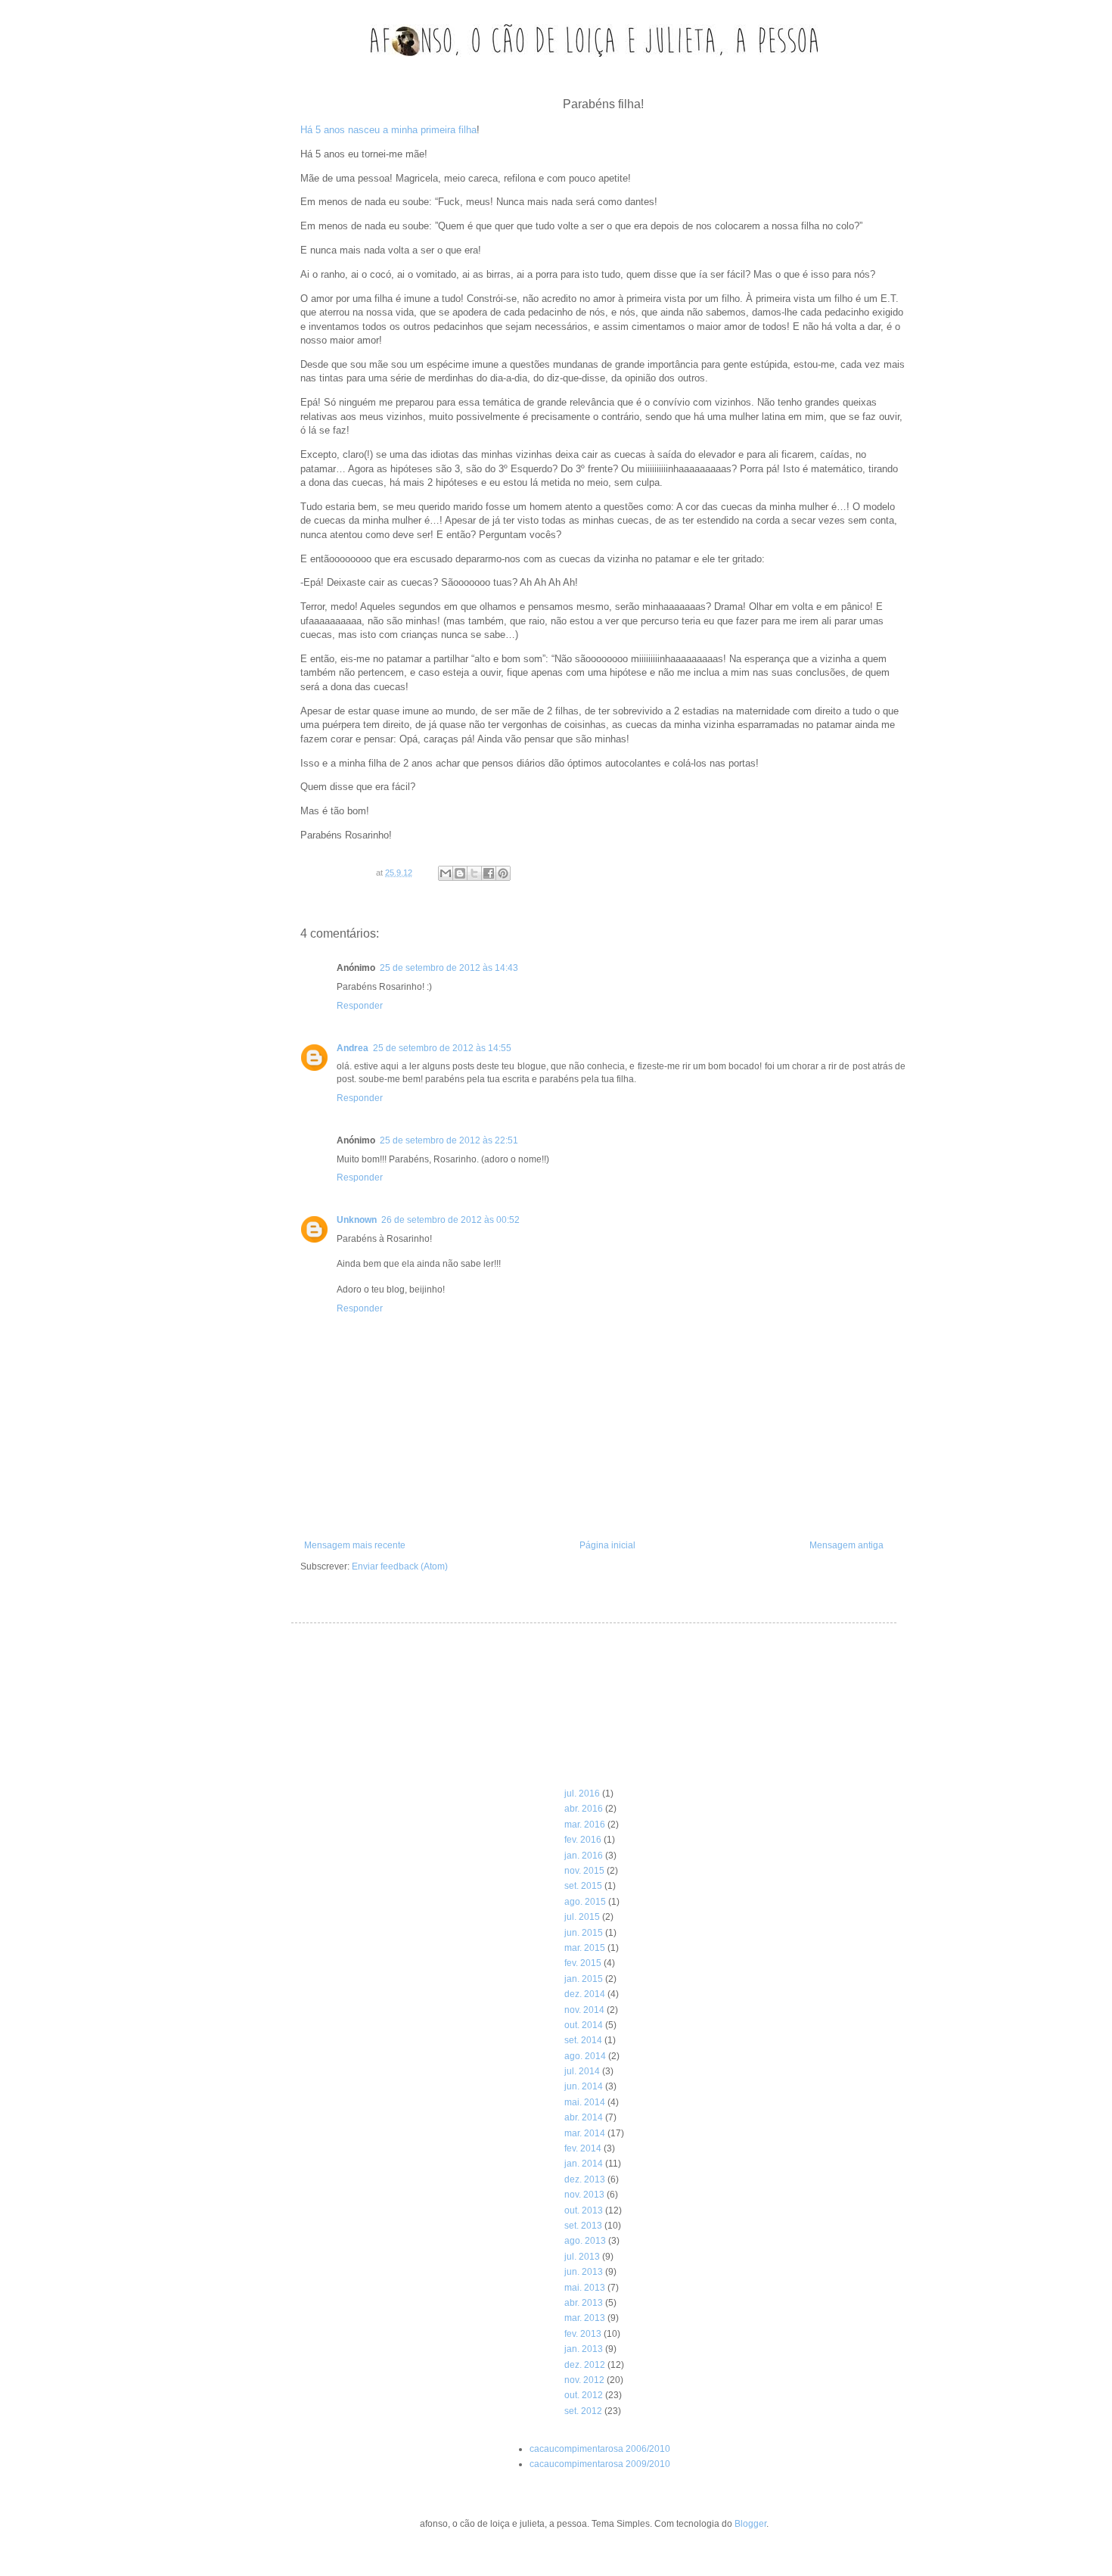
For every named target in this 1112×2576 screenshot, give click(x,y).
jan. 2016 (584, 1856)
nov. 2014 (584, 2010)
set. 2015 (583, 1886)
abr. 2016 (584, 1809)
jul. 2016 (582, 1794)
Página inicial (607, 1545)
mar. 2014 (585, 2133)
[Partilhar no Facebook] (489, 873)
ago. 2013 (585, 2241)
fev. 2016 (583, 1840)
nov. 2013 (584, 2195)
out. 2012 (584, 2395)
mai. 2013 (585, 2288)
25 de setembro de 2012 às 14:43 (449, 968)
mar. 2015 (585, 1948)
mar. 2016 (585, 1825)
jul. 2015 (582, 1917)
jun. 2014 (584, 2086)
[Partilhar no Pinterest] (503, 873)
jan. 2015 (584, 1979)
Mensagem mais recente (355, 1545)
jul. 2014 (582, 2071)
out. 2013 (584, 2210)
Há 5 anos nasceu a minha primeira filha (388, 130)
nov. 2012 (584, 2380)
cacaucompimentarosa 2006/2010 (600, 2449)
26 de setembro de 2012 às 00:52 (450, 1220)
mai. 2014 (585, 2102)
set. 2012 (583, 2411)
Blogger (750, 2524)
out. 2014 (584, 2025)
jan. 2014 (584, 2164)
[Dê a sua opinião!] (460, 873)
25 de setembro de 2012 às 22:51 (449, 1140)
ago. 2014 (585, 2056)
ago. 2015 (585, 1902)
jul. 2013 (582, 2257)
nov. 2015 (584, 1871)
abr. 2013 (584, 2303)
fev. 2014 (583, 2148)
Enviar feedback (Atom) (400, 1566)
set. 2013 (583, 2226)
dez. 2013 (585, 2179)
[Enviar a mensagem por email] (446, 873)
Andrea (353, 1048)
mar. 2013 (585, 2318)
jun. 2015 (584, 1933)
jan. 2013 (584, 2349)
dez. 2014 (585, 1994)
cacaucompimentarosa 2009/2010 (600, 2464)
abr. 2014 (584, 2117)
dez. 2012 (585, 2365)
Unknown (357, 1220)
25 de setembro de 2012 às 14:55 (442, 1048)
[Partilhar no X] (474, 873)
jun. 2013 (584, 2272)
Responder (360, 1006)
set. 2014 (583, 2040)
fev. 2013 (583, 2334)
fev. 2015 (583, 1963)
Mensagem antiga (846, 1545)
